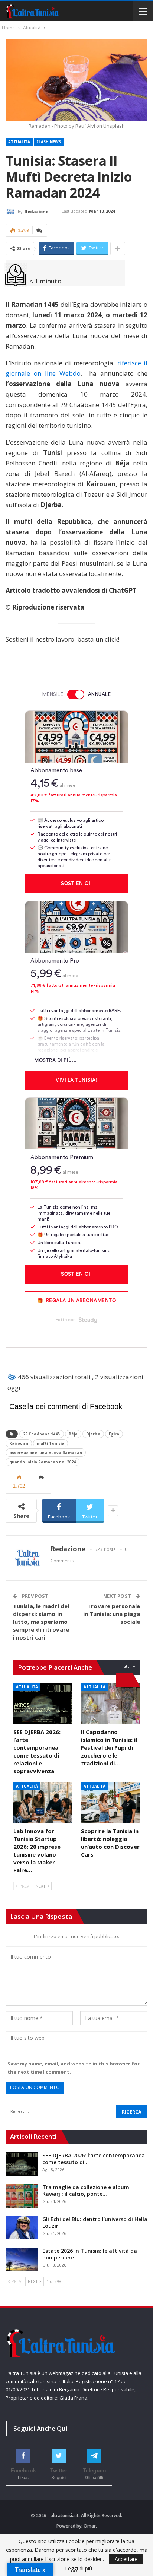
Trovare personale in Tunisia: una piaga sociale (112, 1614)
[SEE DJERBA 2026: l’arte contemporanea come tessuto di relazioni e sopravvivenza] (43, 1704)
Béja (73, 1434)
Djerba (93, 1434)
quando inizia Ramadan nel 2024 (43, 1462)
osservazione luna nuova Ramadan (46, 1453)
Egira (114, 1434)
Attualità (19, 142)
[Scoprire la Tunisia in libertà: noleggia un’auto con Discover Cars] (110, 1803)
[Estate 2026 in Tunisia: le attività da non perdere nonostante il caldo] (22, 2259)
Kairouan (19, 1443)
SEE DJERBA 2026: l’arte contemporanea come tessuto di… (94, 2159)
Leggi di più (79, 2569)
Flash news (49, 142)
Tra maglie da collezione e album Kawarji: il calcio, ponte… (86, 2190)
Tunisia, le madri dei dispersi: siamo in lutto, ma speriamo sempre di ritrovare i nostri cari (41, 1622)
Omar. (90, 2526)
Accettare (126, 2559)
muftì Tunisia (51, 1443)
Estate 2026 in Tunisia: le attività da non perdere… (90, 2254)
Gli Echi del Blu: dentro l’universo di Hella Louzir (95, 2222)
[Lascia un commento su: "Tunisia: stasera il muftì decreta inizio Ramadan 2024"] (40, 230)
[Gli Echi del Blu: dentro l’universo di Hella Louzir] (22, 2228)
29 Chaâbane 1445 (42, 1434)
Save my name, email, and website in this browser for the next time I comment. (74, 2068)
